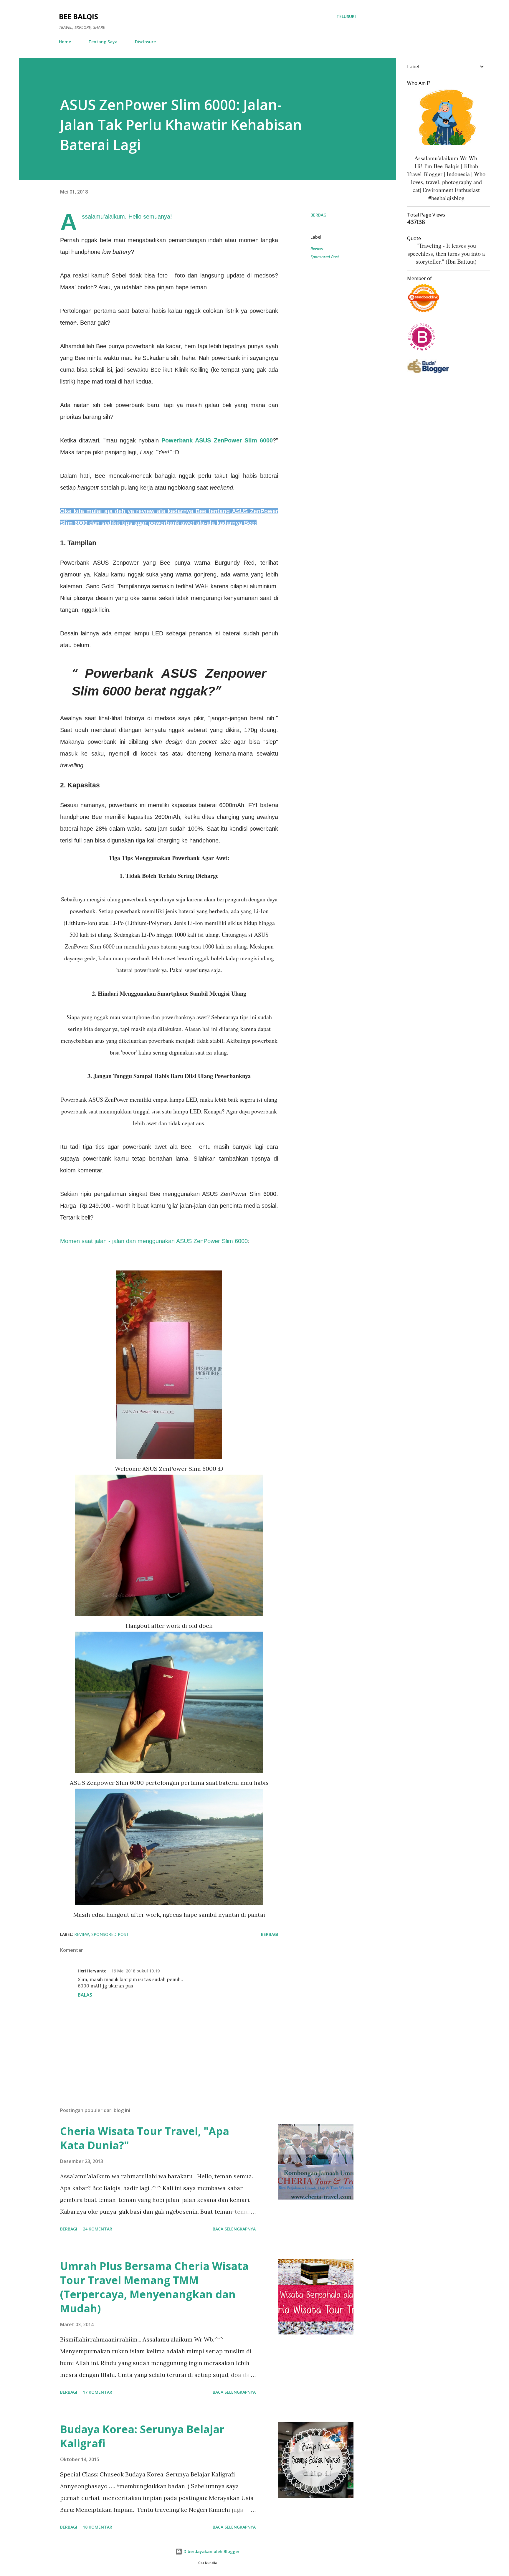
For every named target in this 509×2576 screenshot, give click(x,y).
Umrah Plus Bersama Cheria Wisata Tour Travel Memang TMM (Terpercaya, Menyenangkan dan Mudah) (154, 2287)
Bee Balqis (79, 16)
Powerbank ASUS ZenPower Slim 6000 (217, 440)
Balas (85, 1995)
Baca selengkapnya (234, 2229)
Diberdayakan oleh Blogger (211, 2551)
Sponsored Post (325, 257)
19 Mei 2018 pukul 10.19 (135, 1971)
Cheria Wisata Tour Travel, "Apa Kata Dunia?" (145, 2138)
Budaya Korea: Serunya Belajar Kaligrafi (142, 2436)
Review (317, 248)
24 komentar (97, 2229)
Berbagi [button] (319, 215)
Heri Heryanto (92, 1971)
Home (65, 42)
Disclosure (145, 42)
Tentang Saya (103, 42)
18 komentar (97, 2527)
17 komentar (97, 2392)
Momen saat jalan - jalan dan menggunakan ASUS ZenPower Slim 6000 (154, 1241)
